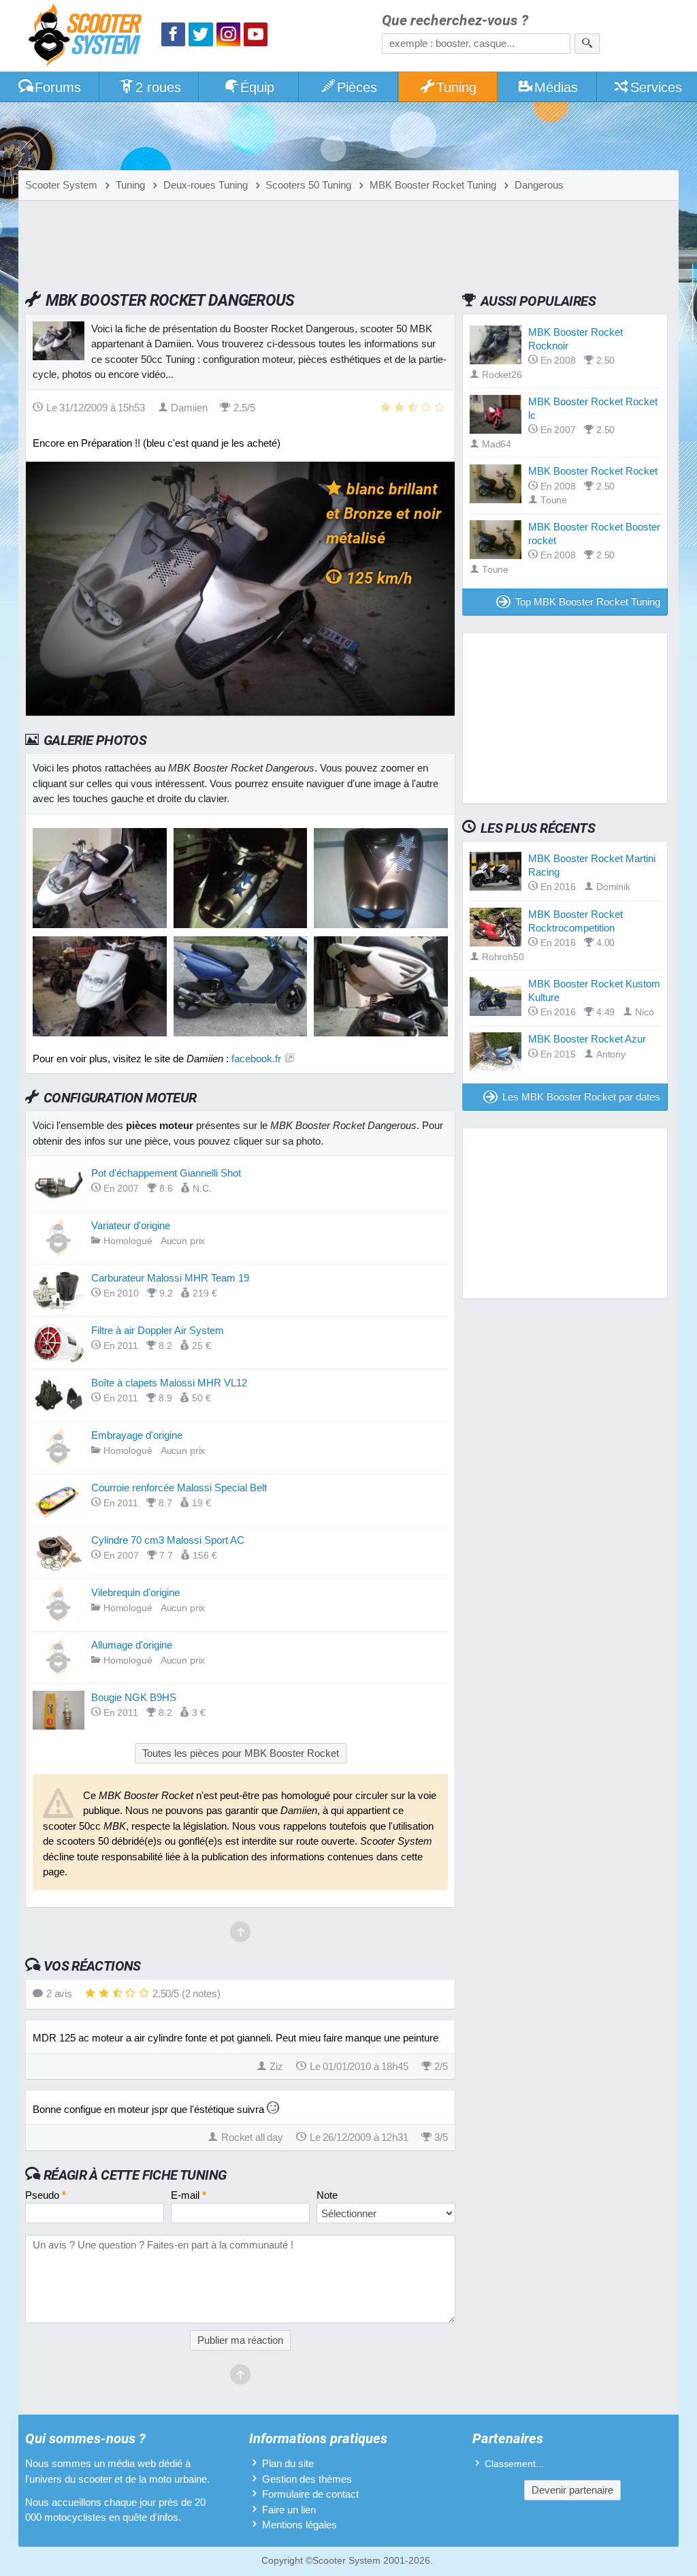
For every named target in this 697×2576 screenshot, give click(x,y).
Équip (257, 87)
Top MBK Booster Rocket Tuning (588, 602)
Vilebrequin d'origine (135, 1592)
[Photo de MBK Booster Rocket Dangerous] (241, 924)
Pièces (357, 87)
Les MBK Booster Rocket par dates (581, 1097)
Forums (58, 87)
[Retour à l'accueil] (88, 37)
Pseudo (46, 2195)
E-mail (189, 2195)
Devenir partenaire (572, 2490)
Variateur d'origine (131, 1225)
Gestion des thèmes (307, 2479)
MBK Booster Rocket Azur (587, 1039)
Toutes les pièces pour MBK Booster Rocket (241, 1753)
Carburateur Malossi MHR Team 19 (170, 1278)
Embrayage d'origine (137, 1435)
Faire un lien (289, 2510)
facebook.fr (256, 1059)
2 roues (158, 87)
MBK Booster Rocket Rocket (593, 471)
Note (327, 2195)
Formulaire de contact (310, 2494)
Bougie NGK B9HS (134, 1697)
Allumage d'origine (132, 1645)
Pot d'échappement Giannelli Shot (166, 1173)
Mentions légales (299, 2525)
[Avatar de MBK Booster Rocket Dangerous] (100, 924)
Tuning (456, 87)
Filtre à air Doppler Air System (158, 1330)
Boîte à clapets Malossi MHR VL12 (169, 1383)
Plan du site (288, 2463)
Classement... (514, 2464)
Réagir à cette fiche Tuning (135, 2175)
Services (656, 87)
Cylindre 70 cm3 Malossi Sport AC (168, 1540)
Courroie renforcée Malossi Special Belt (179, 1488)
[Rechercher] (587, 44)
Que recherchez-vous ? (455, 21)
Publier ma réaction (240, 2340)
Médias (556, 87)
